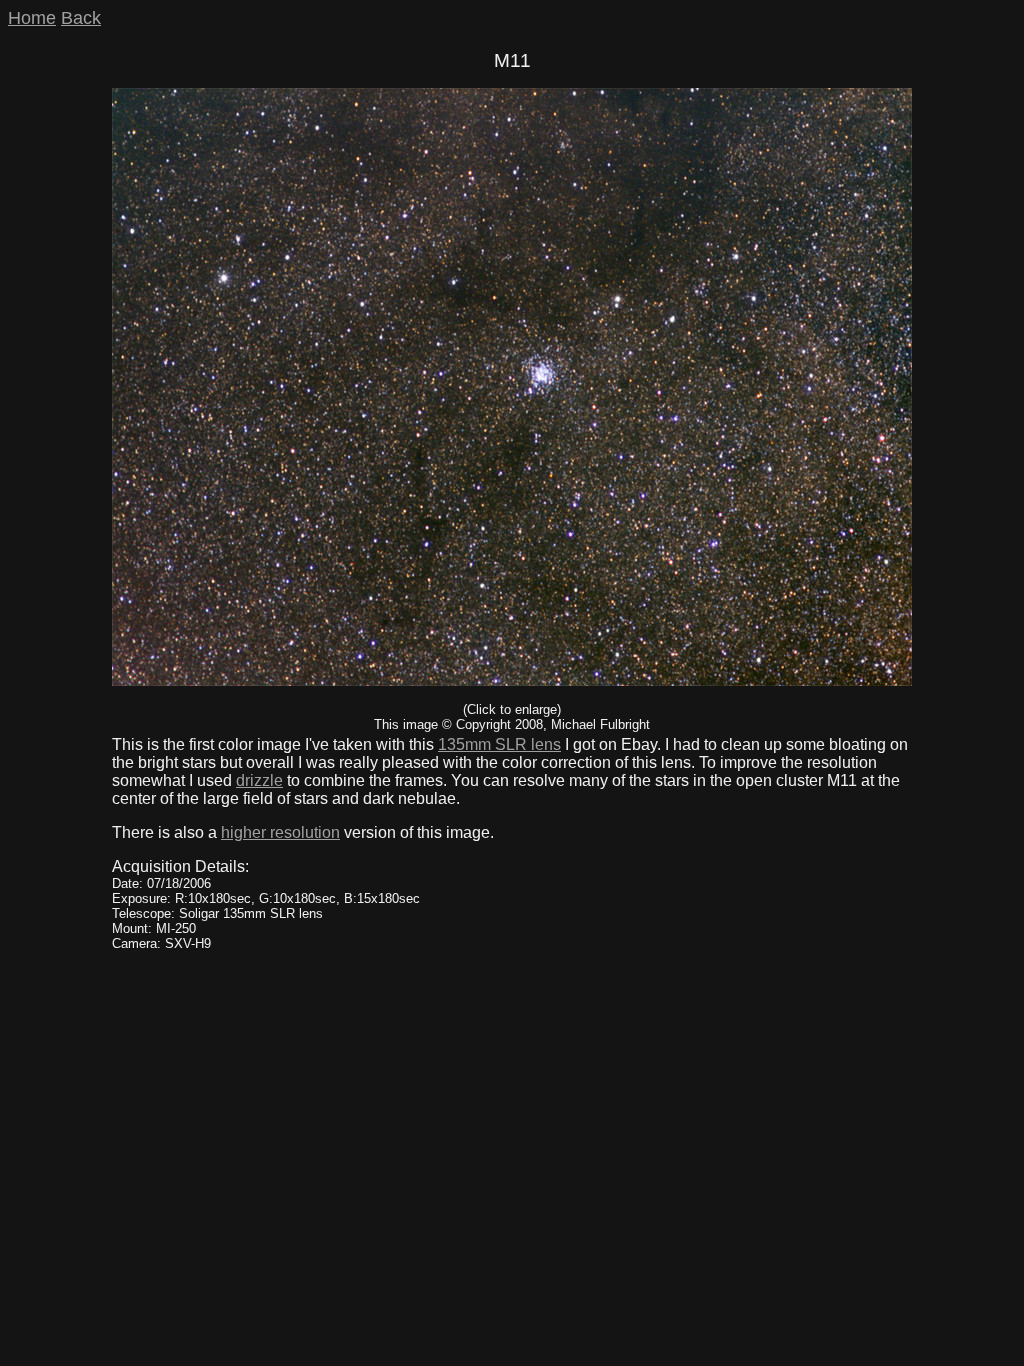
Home (32, 18)
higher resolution (280, 832)
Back (81, 18)
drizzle (259, 780)
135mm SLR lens (499, 744)
